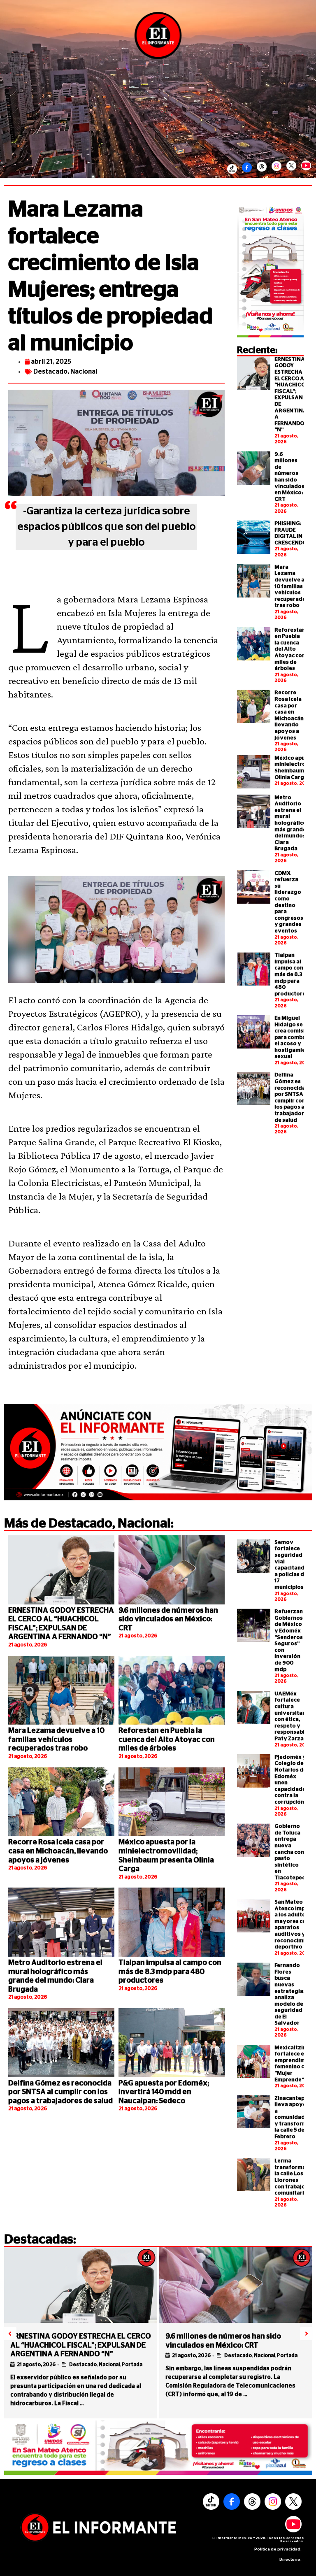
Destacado (50, 372)
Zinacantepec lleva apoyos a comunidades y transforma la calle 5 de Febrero (293, 2118)
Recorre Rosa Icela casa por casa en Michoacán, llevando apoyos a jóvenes (58, 1851)
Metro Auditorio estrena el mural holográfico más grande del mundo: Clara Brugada (290, 823)
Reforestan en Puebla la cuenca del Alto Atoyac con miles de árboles (290, 650)
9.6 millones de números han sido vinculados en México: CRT (168, 1619)
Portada (132, 2364)
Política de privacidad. (278, 2549)
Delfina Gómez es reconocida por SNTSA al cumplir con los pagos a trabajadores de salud (60, 2092)
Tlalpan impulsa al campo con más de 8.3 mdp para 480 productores (292, 975)
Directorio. (290, 2560)
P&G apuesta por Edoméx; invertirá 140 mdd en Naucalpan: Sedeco (164, 2092)
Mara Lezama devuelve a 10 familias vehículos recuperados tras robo (292, 587)
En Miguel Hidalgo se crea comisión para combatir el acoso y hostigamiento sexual (295, 1038)
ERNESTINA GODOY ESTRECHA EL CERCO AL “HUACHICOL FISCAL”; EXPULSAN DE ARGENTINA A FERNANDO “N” (81, 2345)
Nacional (84, 372)
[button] (10, 2334)
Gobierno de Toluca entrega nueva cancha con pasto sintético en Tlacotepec (290, 1852)
